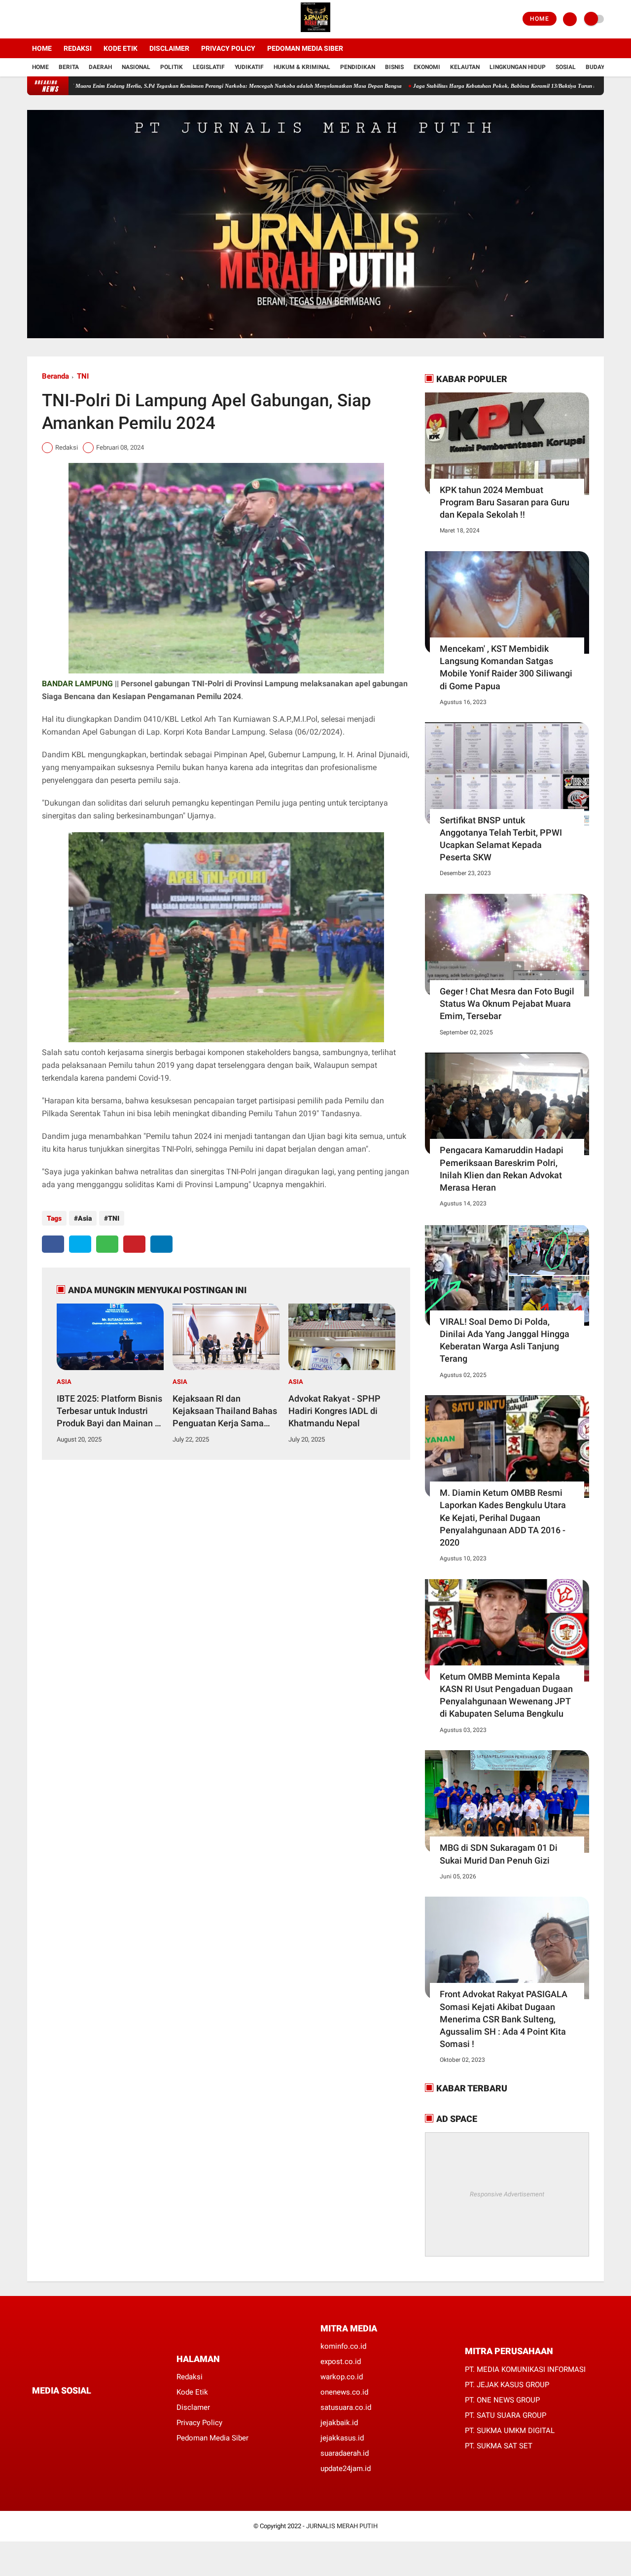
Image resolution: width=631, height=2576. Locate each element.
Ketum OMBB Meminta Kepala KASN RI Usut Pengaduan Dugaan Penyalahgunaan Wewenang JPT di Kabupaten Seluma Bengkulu (506, 1695)
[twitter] (43, 19)
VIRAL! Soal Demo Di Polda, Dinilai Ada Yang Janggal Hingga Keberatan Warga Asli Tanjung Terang (505, 1340)
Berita (69, 67)
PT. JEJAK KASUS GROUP (507, 2385)
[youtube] (70, 19)
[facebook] (30, 19)
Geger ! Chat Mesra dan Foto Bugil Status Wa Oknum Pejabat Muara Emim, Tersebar (507, 1004)
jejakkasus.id (342, 2438)
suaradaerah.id (345, 2453)
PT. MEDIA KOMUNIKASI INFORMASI (525, 2369)
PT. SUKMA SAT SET (499, 2446)
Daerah (100, 67)
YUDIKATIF (249, 67)
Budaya (597, 67)
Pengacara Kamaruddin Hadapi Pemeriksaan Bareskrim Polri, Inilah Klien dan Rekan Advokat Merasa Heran (502, 1169)
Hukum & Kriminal (302, 67)
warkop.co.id (342, 2377)
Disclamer (193, 2407)
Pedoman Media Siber (305, 48)
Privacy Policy (228, 48)
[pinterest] (134, 1244)
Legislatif (209, 67)
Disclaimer (169, 48)
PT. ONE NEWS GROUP (502, 2400)
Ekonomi (427, 67)
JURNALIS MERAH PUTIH (342, 2526)
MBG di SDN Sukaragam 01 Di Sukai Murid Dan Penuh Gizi (499, 1854)
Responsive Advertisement (507, 2194)
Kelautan (465, 67)
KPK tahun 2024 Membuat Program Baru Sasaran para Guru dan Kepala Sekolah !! (505, 502)
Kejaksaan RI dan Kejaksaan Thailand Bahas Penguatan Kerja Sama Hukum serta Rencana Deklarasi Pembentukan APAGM (225, 1412)
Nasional (136, 67)
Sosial (566, 67)
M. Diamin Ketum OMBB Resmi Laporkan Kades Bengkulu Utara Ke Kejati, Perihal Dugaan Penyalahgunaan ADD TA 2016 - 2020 (503, 1517)
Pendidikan (358, 67)
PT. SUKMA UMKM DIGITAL (510, 2431)
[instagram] (57, 19)
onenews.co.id (344, 2392)
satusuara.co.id (346, 2407)
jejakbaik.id (339, 2423)
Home (540, 19)
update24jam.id (346, 2469)
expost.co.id (341, 2362)
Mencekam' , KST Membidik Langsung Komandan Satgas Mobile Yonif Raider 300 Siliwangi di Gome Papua (506, 667)
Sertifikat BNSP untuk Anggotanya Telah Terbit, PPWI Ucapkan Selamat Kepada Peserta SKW (501, 839)
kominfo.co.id (343, 2346)
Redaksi (78, 48)
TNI (83, 376)
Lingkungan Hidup (518, 67)
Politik (172, 67)
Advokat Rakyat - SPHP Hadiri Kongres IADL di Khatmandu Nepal (334, 1411)
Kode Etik (121, 48)
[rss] (128, 2409)
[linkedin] (161, 1244)
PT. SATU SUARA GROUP (506, 2415)
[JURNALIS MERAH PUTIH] (315, 33)
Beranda (55, 376)
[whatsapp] (107, 1244)
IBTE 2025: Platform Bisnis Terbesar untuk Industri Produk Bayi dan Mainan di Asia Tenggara (109, 1412)
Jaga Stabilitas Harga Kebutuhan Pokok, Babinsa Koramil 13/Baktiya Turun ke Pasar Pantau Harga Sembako (473, 86)
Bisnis (394, 67)
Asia (85, 1218)
